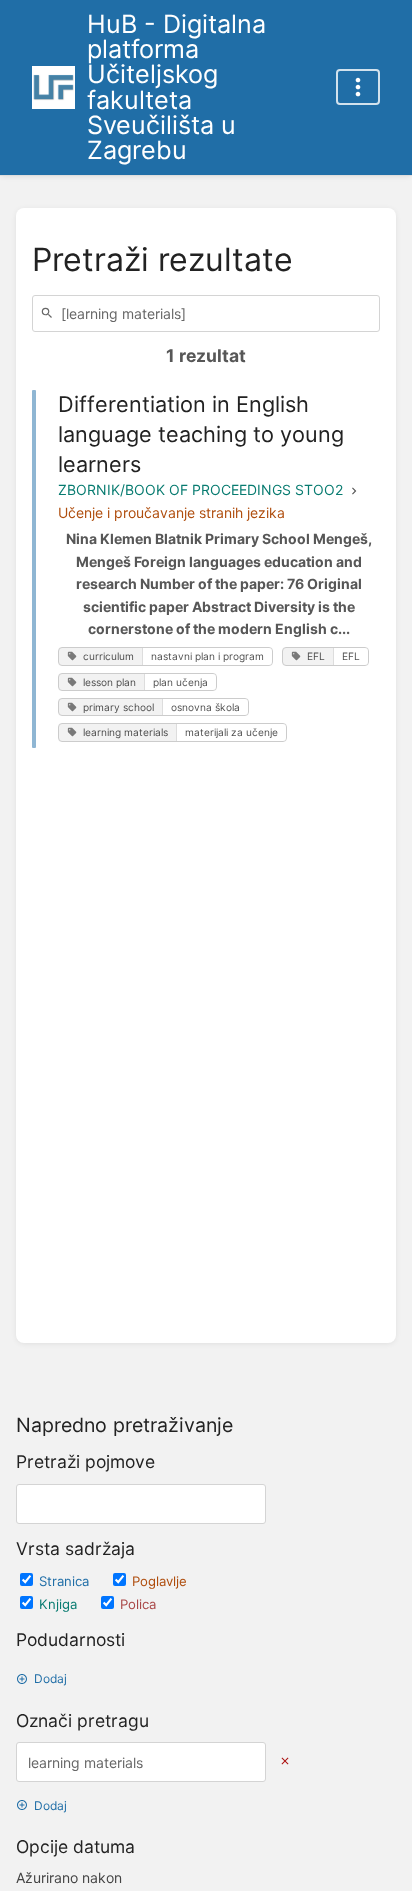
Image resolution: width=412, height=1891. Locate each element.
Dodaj (50, 1678)
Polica (138, 1604)
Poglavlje (159, 1581)
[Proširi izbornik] (358, 87)
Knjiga (60, 1604)
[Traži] (50, 313)
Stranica (66, 1581)
